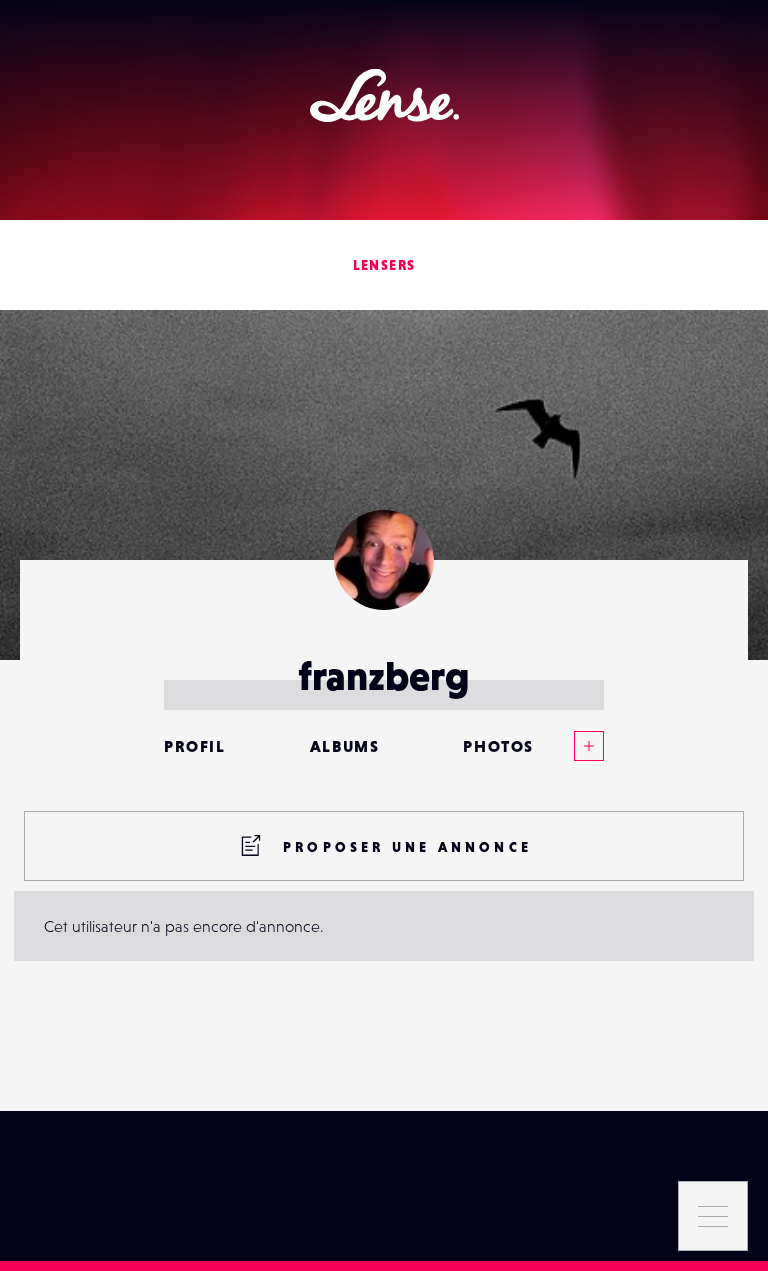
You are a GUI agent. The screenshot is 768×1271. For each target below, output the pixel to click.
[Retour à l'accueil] (384, 95)
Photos (498, 746)
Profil (195, 746)
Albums (345, 746)
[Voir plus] (569, 746)
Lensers (384, 265)
